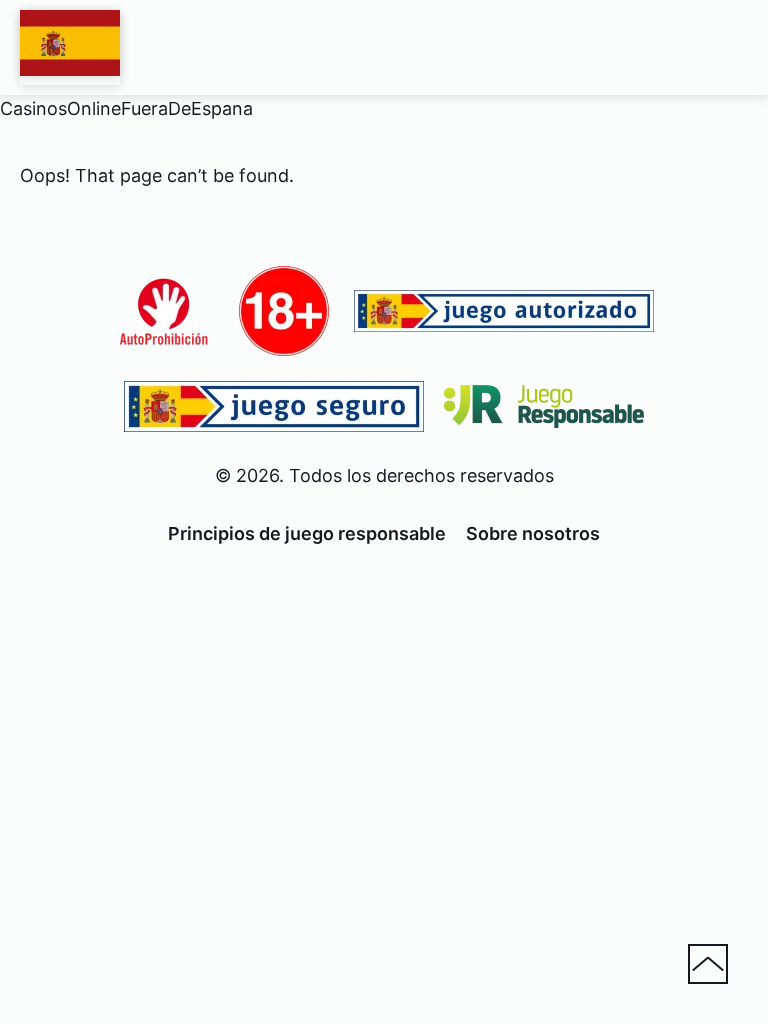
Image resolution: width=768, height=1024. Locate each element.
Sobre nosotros (533, 533)
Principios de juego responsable (307, 533)
